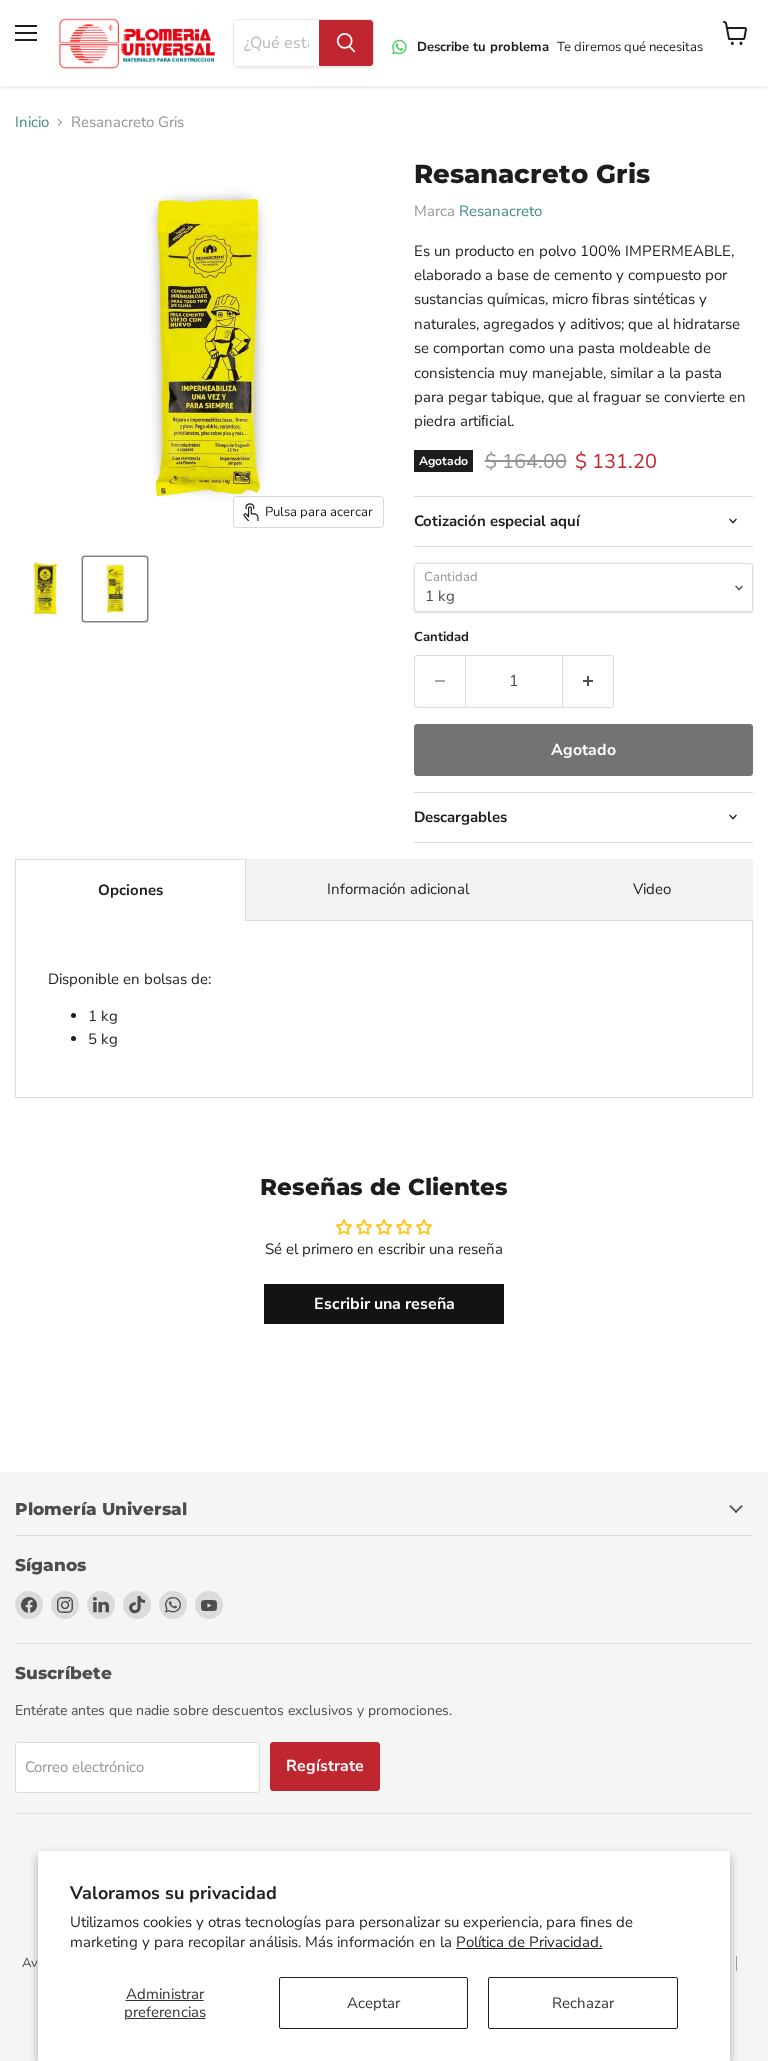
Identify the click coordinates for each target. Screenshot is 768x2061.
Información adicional (398, 889)
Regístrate (325, 1766)
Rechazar (583, 2003)
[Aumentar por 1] (588, 681)
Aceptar (373, 2003)
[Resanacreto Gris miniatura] (45, 589)
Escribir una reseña (384, 1304)
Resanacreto (500, 211)
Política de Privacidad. (529, 1942)
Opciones (130, 890)
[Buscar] (346, 43)
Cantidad (441, 637)
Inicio (32, 122)
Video (652, 889)
